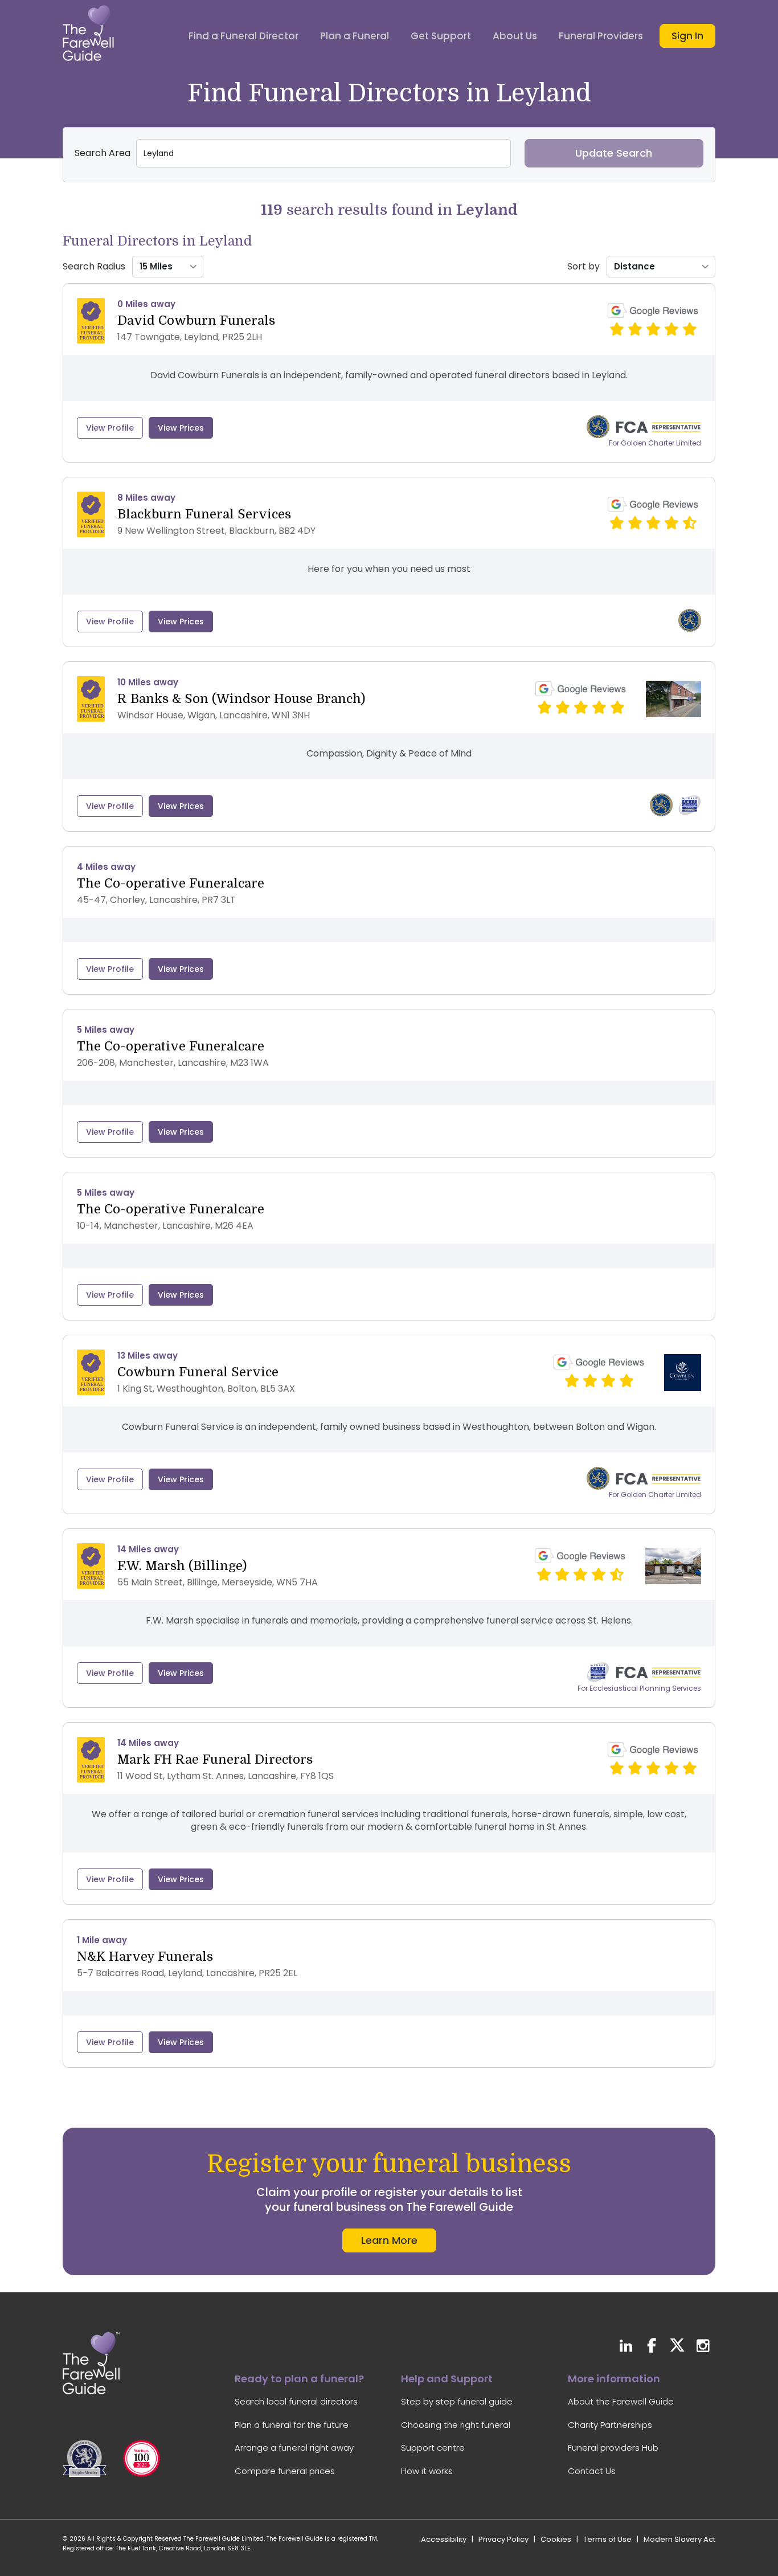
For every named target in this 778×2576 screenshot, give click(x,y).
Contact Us (592, 2471)
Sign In (687, 36)
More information (614, 2379)
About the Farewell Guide (621, 2401)
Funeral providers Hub (613, 2448)
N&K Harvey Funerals (145, 1956)
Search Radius (94, 267)
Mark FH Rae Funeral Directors (215, 1759)
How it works (427, 2471)
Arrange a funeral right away (294, 2448)
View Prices (181, 428)
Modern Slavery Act (679, 2539)
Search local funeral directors (296, 2401)
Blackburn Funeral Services (204, 514)
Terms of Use (607, 2539)
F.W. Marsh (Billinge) (182, 1566)
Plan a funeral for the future (292, 2425)
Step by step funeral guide (457, 2401)
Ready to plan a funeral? (299, 2379)
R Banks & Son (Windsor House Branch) (241, 699)
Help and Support (447, 2379)
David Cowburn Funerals (196, 320)
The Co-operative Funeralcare (171, 883)
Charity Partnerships (610, 2425)
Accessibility (444, 2539)
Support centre (433, 2448)
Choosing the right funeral (456, 2425)
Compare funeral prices (285, 2471)
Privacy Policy (503, 2539)
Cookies (556, 2539)
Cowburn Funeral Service (198, 1372)
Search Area (103, 153)
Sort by (583, 267)
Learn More (389, 2240)
